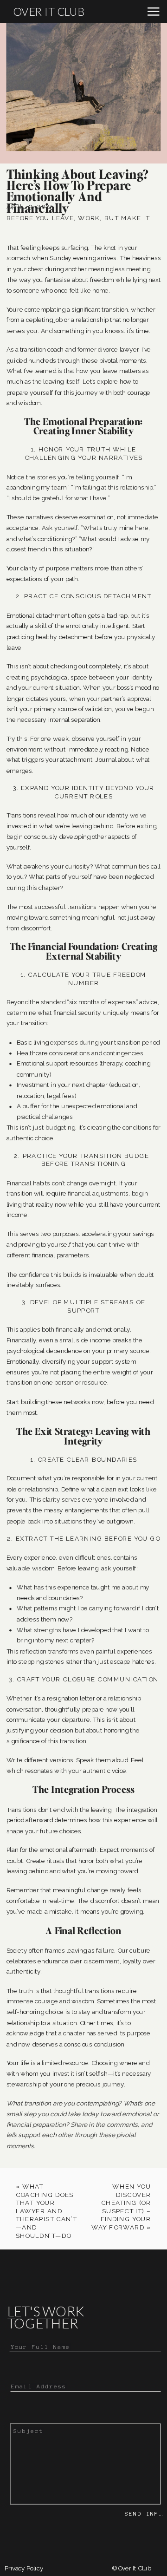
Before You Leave (40, 218)
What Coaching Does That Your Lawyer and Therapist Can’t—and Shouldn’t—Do (47, 2211)
